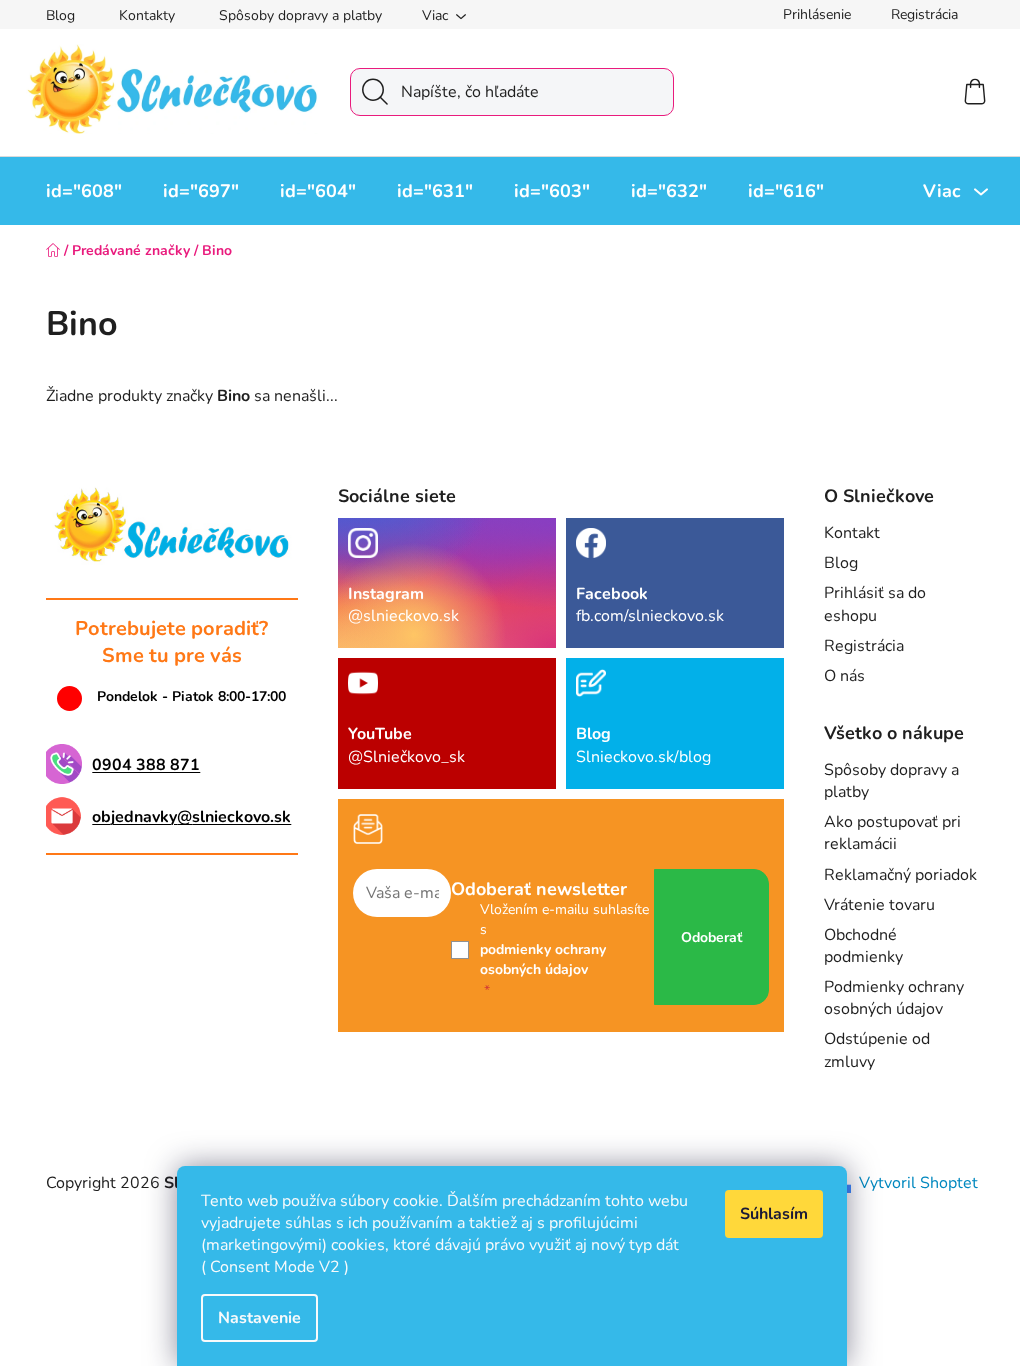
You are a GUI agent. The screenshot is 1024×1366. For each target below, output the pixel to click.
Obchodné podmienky (863, 946)
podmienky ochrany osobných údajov (543, 959)
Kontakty (147, 15)
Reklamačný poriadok (900, 875)
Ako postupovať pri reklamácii (892, 833)
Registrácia (924, 14)
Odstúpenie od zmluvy (877, 1050)
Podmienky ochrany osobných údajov (894, 998)
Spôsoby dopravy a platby (300, 15)
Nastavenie (259, 1318)
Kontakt (852, 533)
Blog (60, 15)
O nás (844, 676)
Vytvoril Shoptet (918, 1183)
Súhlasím (774, 1214)
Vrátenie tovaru (879, 905)
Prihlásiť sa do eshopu (875, 604)
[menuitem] (84, 191)
